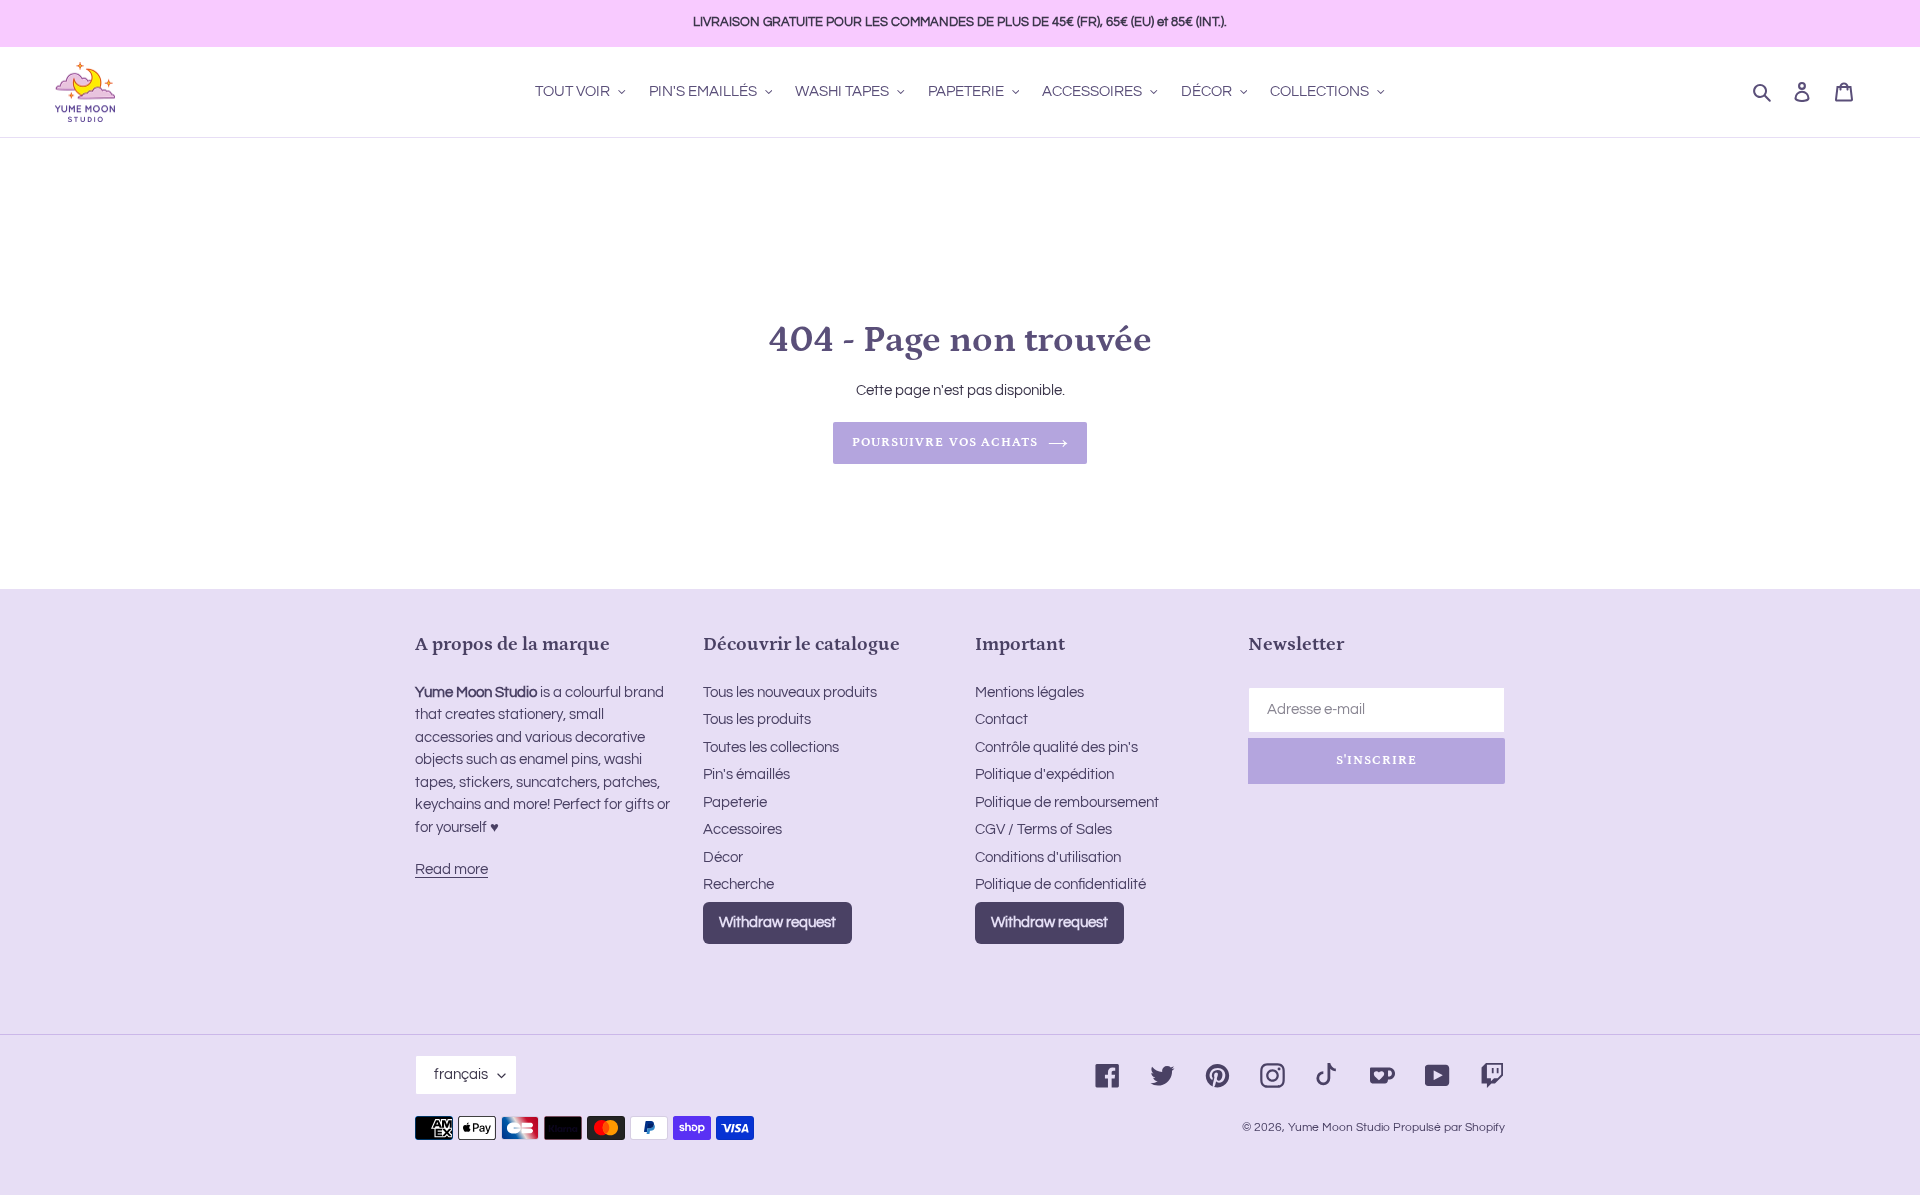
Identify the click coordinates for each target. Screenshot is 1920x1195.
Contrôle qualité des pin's (1056, 747)
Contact (1001, 719)
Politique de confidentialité (1060, 884)
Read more (451, 869)
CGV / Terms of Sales (1043, 829)
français (461, 1074)
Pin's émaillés (746, 774)
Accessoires (742, 829)
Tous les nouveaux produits (790, 692)
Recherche (738, 884)
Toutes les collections (771, 747)
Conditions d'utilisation (1048, 857)
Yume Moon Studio (1339, 1127)
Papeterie (735, 802)
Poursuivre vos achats (945, 442)
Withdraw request (777, 922)
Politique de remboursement (1067, 802)
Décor (723, 857)
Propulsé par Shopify (1449, 1127)
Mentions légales (1029, 692)
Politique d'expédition (1044, 774)
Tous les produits (757, 719)
